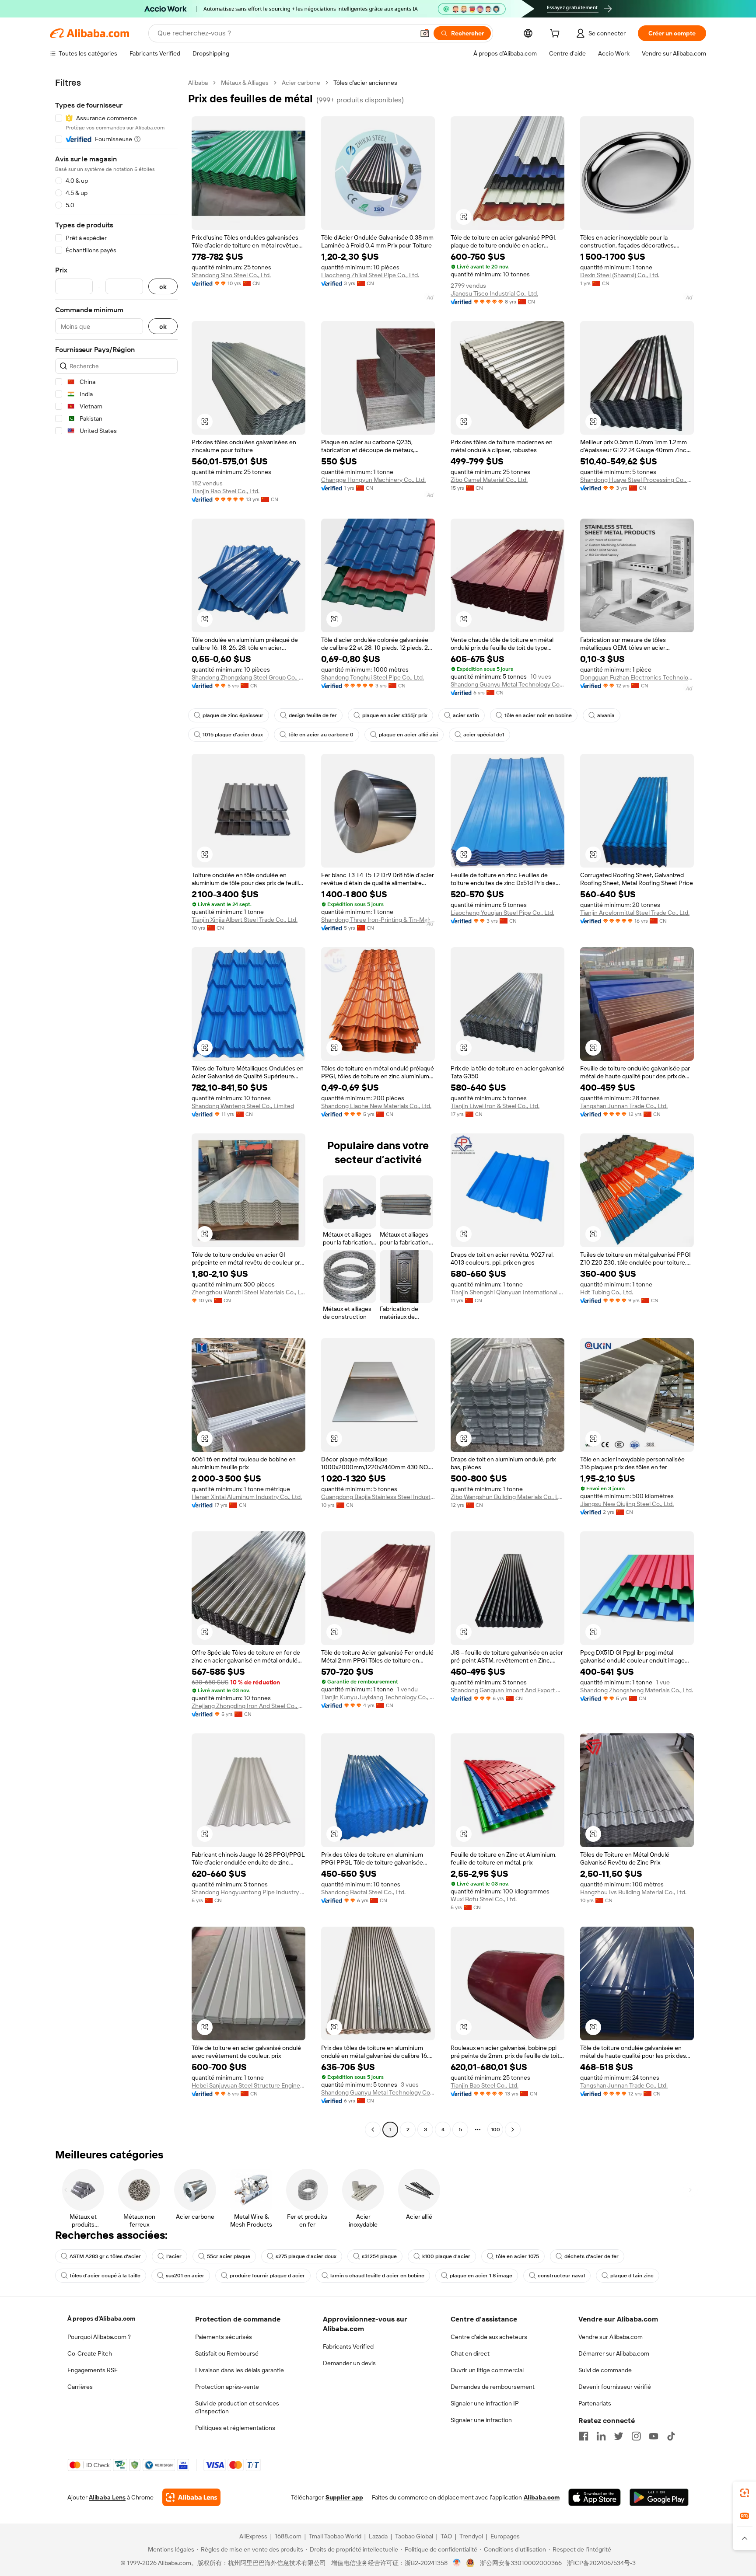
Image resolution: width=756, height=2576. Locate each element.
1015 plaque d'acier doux (233, 735)
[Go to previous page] (373, 2130)
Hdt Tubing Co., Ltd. (607, 1292)
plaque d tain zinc (632, 2276)
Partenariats (595, 2403)
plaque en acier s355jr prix (395, 715)
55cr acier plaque (229, 2256)
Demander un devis (349, 2363)
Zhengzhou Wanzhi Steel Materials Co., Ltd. (248, 1292)
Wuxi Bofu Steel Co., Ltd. (484, 1899)
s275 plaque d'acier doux (306, 2256)
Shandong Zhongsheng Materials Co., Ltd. (637, 1690)
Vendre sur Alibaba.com (611, 2337)
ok (163, 287)
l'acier (174, 2256)
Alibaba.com (542, 2497)
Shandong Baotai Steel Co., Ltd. (363, 1892)
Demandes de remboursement (493, 2387)
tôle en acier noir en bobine (538, 715)
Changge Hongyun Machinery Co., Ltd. (373, 480)
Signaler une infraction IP (485, 2403)
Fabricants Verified (348, 2346)
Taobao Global (414, 2536)
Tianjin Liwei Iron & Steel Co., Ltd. (495, 1106)
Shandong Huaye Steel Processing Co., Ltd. (637, 480)
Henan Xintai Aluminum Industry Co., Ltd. (247, 1497)
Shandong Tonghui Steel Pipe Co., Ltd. (373, 677)
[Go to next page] (513, 2130)
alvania (606, 715)
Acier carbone (301, 83)
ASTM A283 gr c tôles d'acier (105, 2256)
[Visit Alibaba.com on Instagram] (636, 2436)
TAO (446, 2536)
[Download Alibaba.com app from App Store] (595, 2497)
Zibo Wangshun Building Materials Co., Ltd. (507, 1497)
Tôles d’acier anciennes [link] (365, 83)
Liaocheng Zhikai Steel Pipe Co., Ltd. (370, 275)
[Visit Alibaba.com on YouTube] (654, 2436)
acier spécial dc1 (484, 735)
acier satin (466, 715)
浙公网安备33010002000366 (521, 2563)
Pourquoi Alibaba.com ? (99, 2337)
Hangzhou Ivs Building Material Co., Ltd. (633, 1892)
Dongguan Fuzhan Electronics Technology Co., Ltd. (637, 677)
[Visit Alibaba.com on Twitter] (619, 2436)
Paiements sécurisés (224, 2337)
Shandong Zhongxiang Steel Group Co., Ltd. (248, 677)
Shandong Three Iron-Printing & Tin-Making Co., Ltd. (378, 920)
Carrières (80, 2387)
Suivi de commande (605, 2370)
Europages (505, 2536)
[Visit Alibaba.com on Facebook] (584, 2436)
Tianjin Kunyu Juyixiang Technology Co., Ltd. (378, 1697)
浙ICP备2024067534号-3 (601, 2563)
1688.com (288, 2536)
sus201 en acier (185, 2276)
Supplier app (344, 2497)
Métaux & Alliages (245, 83)
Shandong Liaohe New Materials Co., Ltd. (376, 1106)
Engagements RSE (93, 2370)
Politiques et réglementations (235, 2428)
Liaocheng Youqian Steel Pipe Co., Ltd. (502, 913)
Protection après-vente (227, 2387)
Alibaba (198, 83)
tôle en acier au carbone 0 (321, 735)
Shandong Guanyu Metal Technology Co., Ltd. (507, 684)
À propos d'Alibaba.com (101, 2318)
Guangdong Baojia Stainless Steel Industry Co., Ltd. (378, 1497)
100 (495, 2130)
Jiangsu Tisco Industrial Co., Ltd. (494, 293)
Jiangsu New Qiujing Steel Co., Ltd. (627, 1504)
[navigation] (116, 1107)
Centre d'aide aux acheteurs (489, 2337)
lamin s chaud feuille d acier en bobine (377, 2276)
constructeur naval (561, 2276)
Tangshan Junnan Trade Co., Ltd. (624, 1106)
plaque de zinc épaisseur (233, 715)
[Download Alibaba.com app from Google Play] (659, 2497)
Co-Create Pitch (90, 2353)
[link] (745, 2493)
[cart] (556, 35)
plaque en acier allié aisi (408, 735)
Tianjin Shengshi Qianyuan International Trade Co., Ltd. (507, 1292)
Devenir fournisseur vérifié (615, 2387)
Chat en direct (470, 2353)
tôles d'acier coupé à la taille (105, 2276)
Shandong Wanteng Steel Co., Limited (243, 1106)
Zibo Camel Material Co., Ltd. (489, 480)
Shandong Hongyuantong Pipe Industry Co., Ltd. (248, 1892)
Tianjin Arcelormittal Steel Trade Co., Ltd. (635, 913)
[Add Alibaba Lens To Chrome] (191, 2497)
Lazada (378, 2536)
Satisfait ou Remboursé (227, 2353)
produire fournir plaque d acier (267, 2276)
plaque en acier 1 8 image (481, 2276)
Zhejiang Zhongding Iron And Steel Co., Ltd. (248, 1706)
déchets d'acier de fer (591, 2256)
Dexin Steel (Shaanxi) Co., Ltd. (620, 275)
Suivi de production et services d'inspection (237, 2407)
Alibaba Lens (107, 2497)
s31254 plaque (379, 2256)
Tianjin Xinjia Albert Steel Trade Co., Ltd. (245, 920)
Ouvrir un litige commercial (487, 2370)
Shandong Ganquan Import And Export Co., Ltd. (507, 1690)
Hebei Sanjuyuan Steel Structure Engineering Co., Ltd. (248, 2085)
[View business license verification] (457, 2563)
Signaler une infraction (481, 2420)
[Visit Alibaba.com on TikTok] (671, 2436)
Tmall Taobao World (335, 2536)
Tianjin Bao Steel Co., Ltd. (226, 491)
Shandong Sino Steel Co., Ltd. (231, 275)
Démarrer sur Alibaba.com (614, 2353)
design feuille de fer (313, 715)
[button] (425, 33)
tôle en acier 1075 (517, 2256)
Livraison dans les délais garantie (240, 2370)
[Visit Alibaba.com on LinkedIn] (601, 2436)
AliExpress (253, 2536)
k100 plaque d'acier (446, 2256)
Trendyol (471, 2536)
